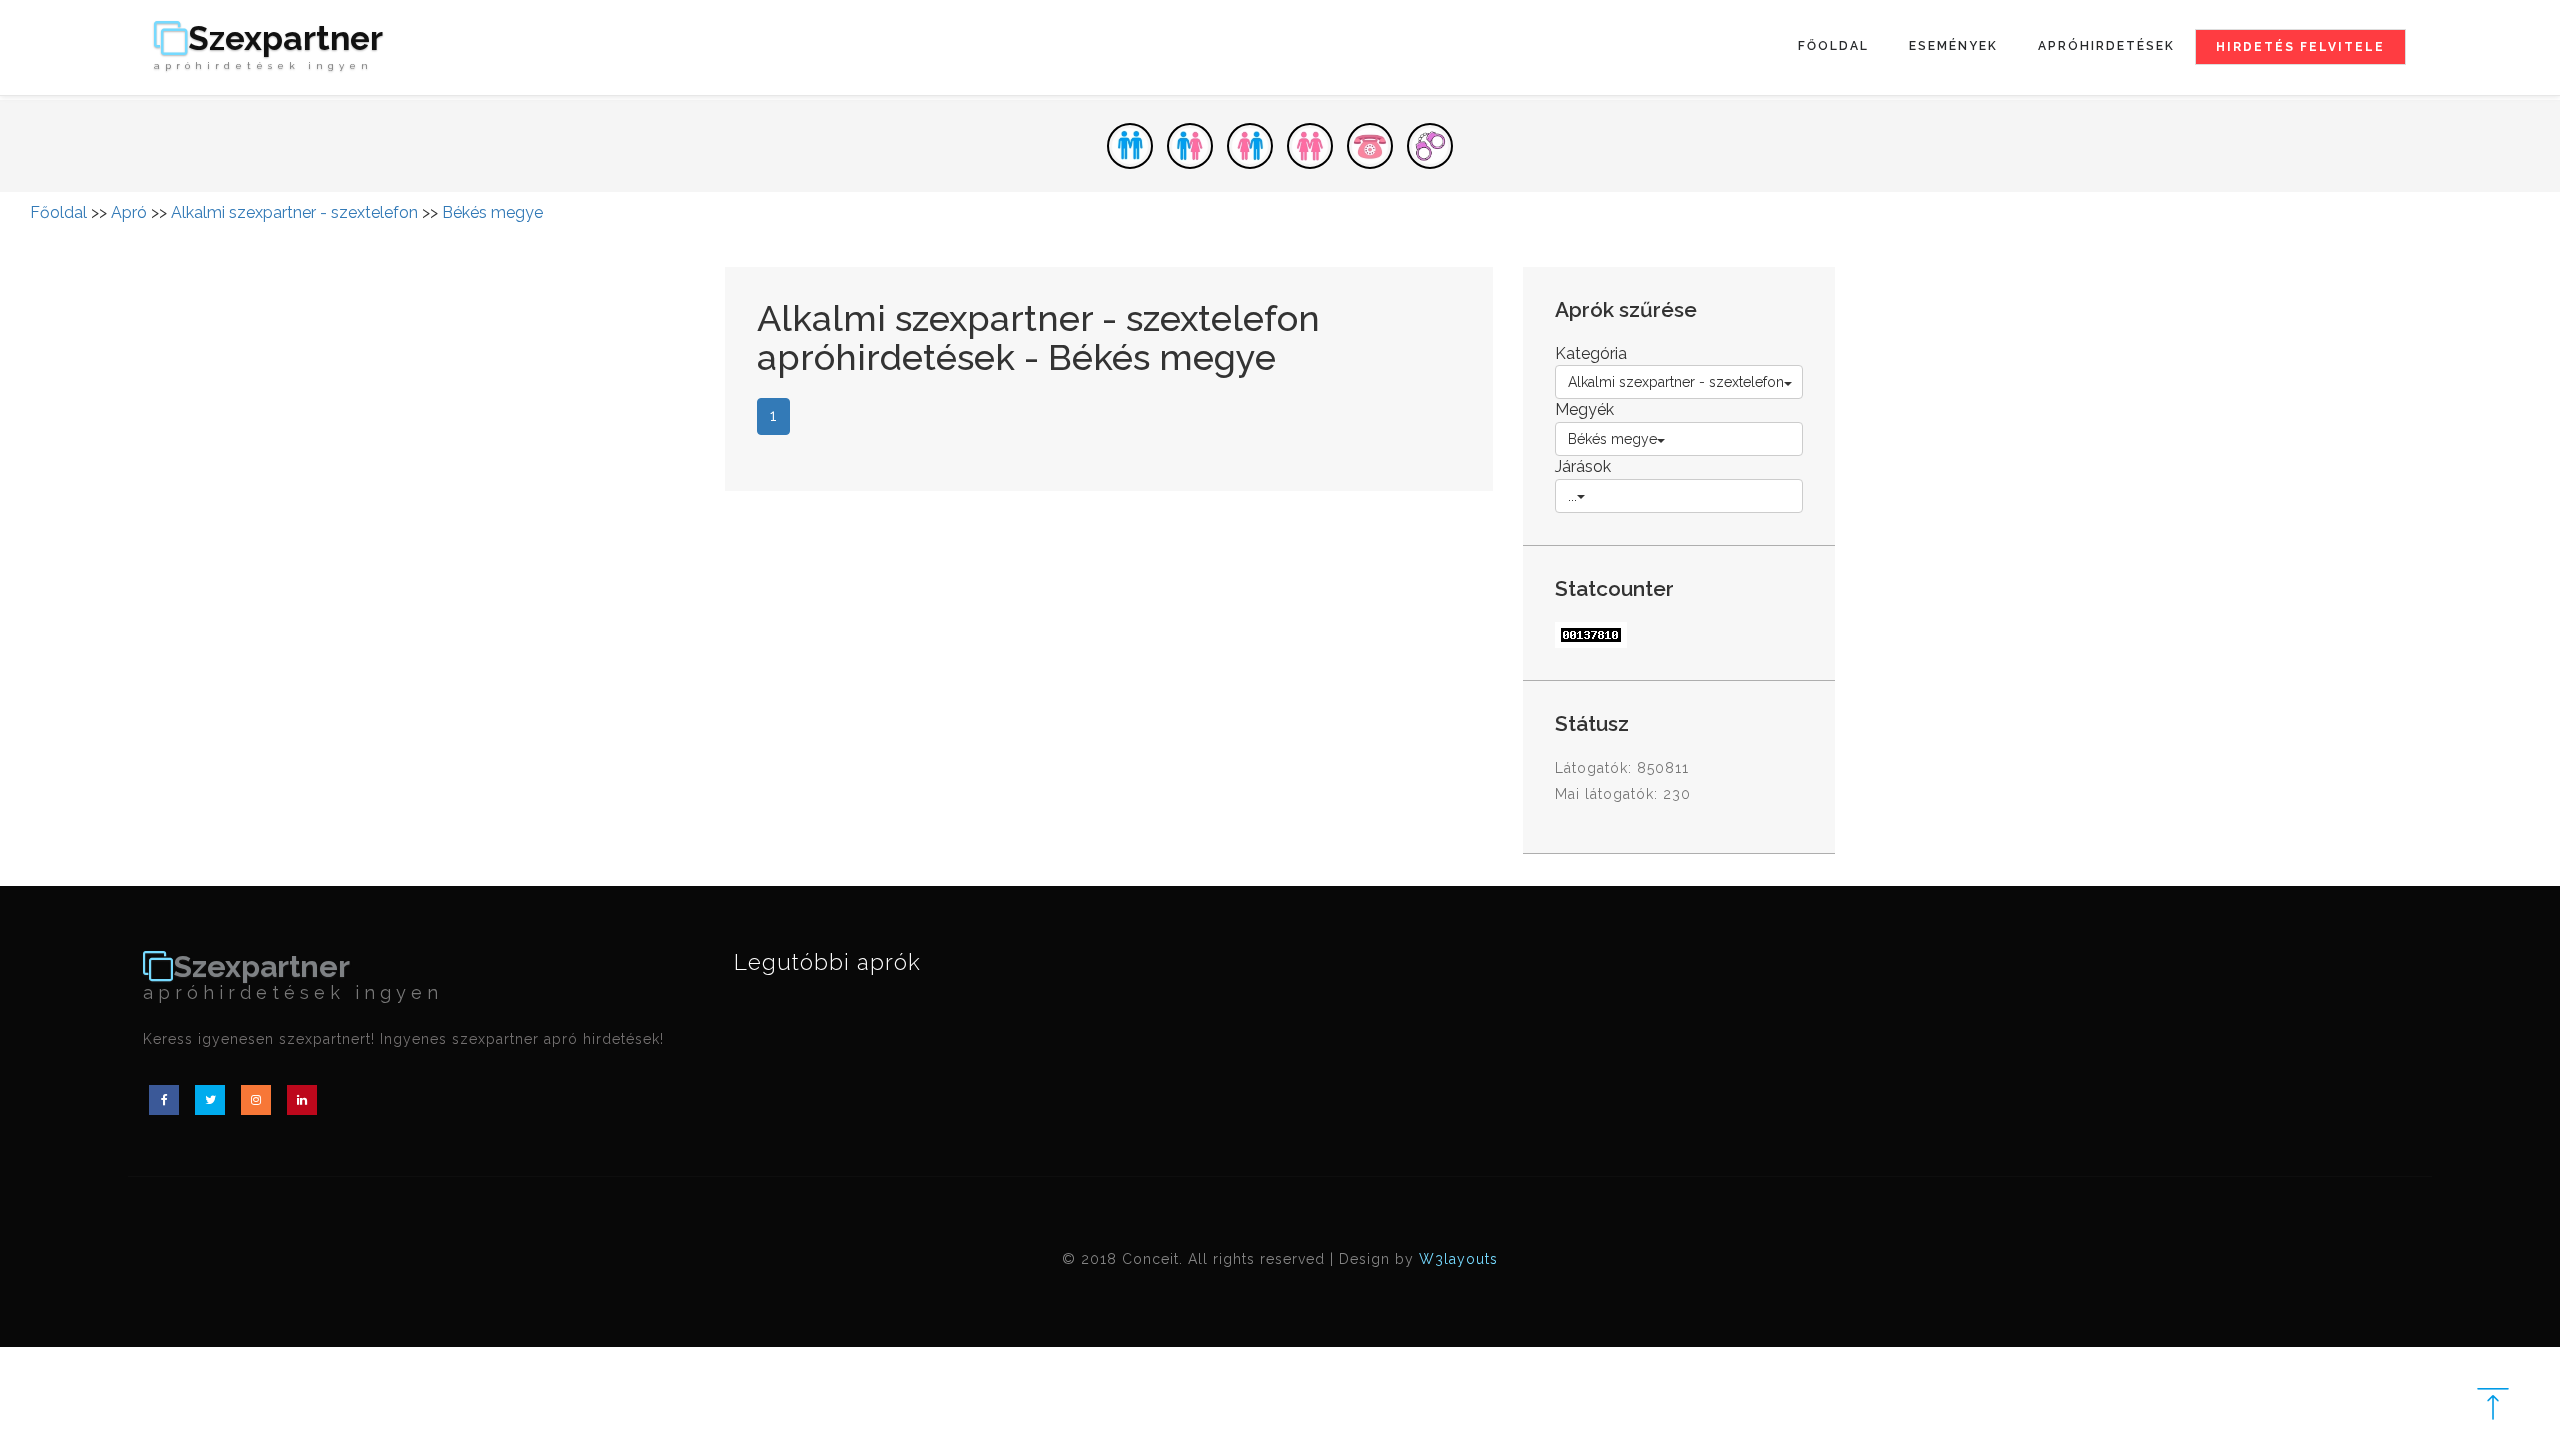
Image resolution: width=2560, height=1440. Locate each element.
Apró (129, 212)
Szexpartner (268, 46)
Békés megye (492, 212)
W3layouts (1458, 1259)
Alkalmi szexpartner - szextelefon (294, 212)
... (1572, 496)
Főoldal (1833, 46)
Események (1953, 46)
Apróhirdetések (2106, 46)
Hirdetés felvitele (2300, 47)
